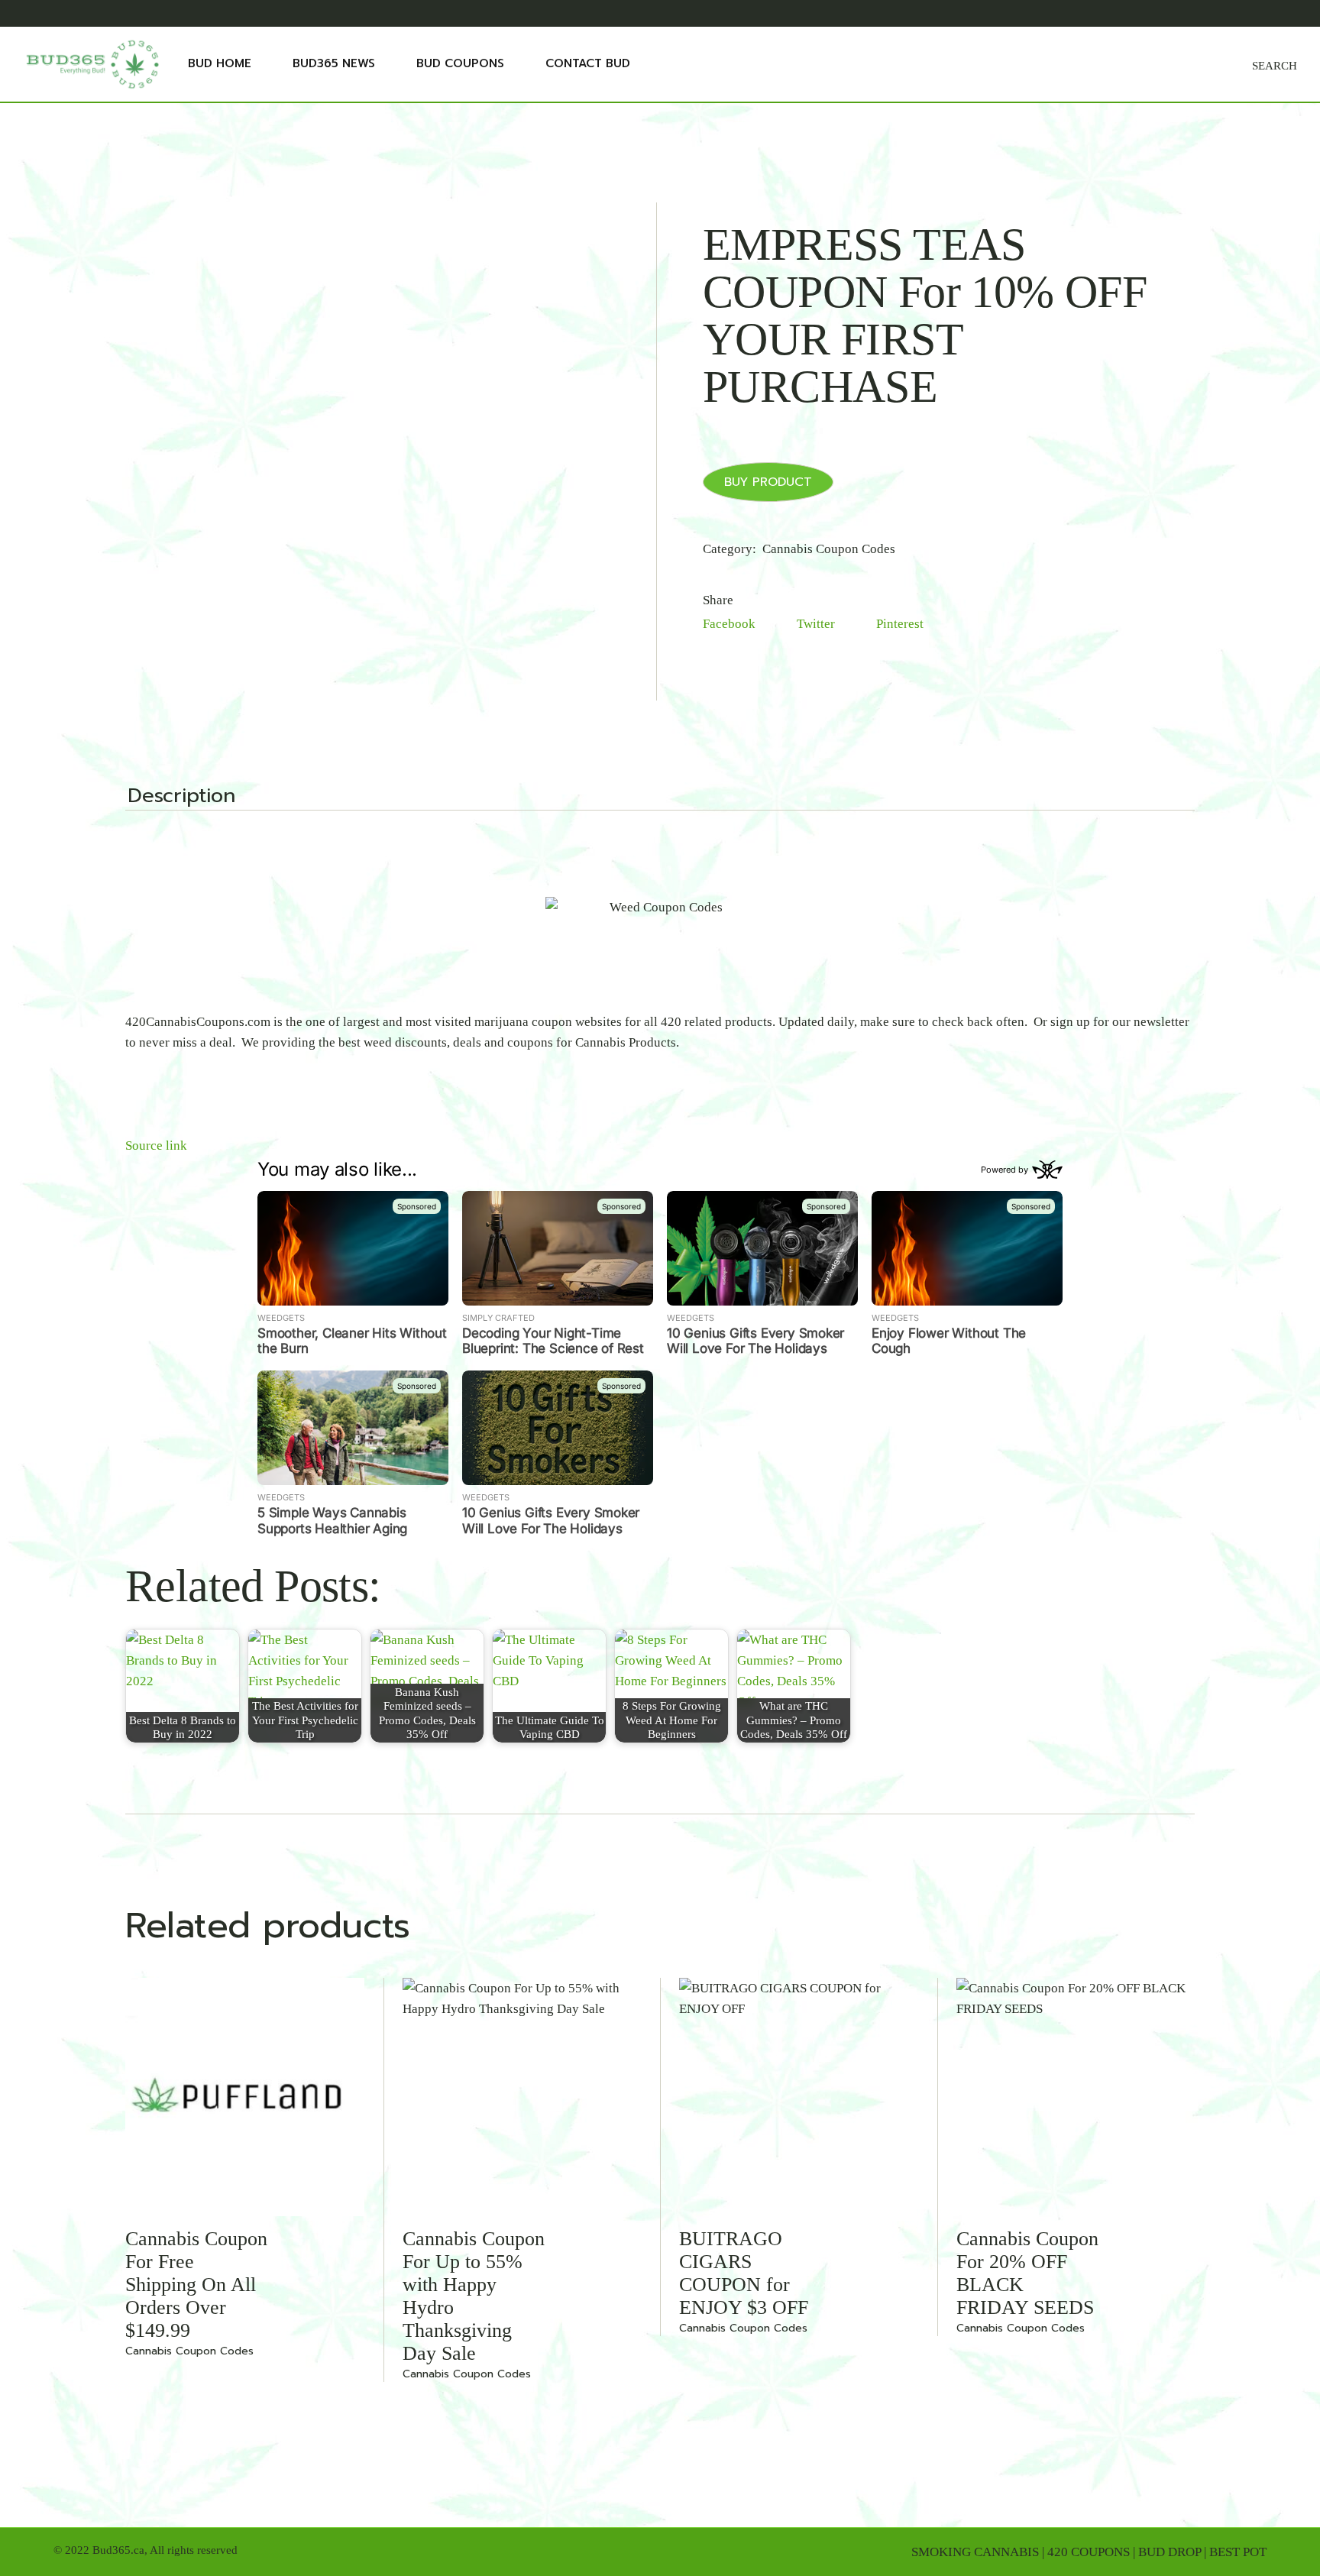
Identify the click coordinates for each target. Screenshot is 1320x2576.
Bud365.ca (118, 2550)
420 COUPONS (1089, 2552)
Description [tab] (181, 798)
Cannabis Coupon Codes (829, 549)
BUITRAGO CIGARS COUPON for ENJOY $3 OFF (744, 2273)
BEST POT (1238, 2552)
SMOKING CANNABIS (975, 2552)
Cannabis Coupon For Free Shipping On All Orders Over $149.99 (196, 2285)
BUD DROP (1170, 2552)
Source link (156, 1146)
